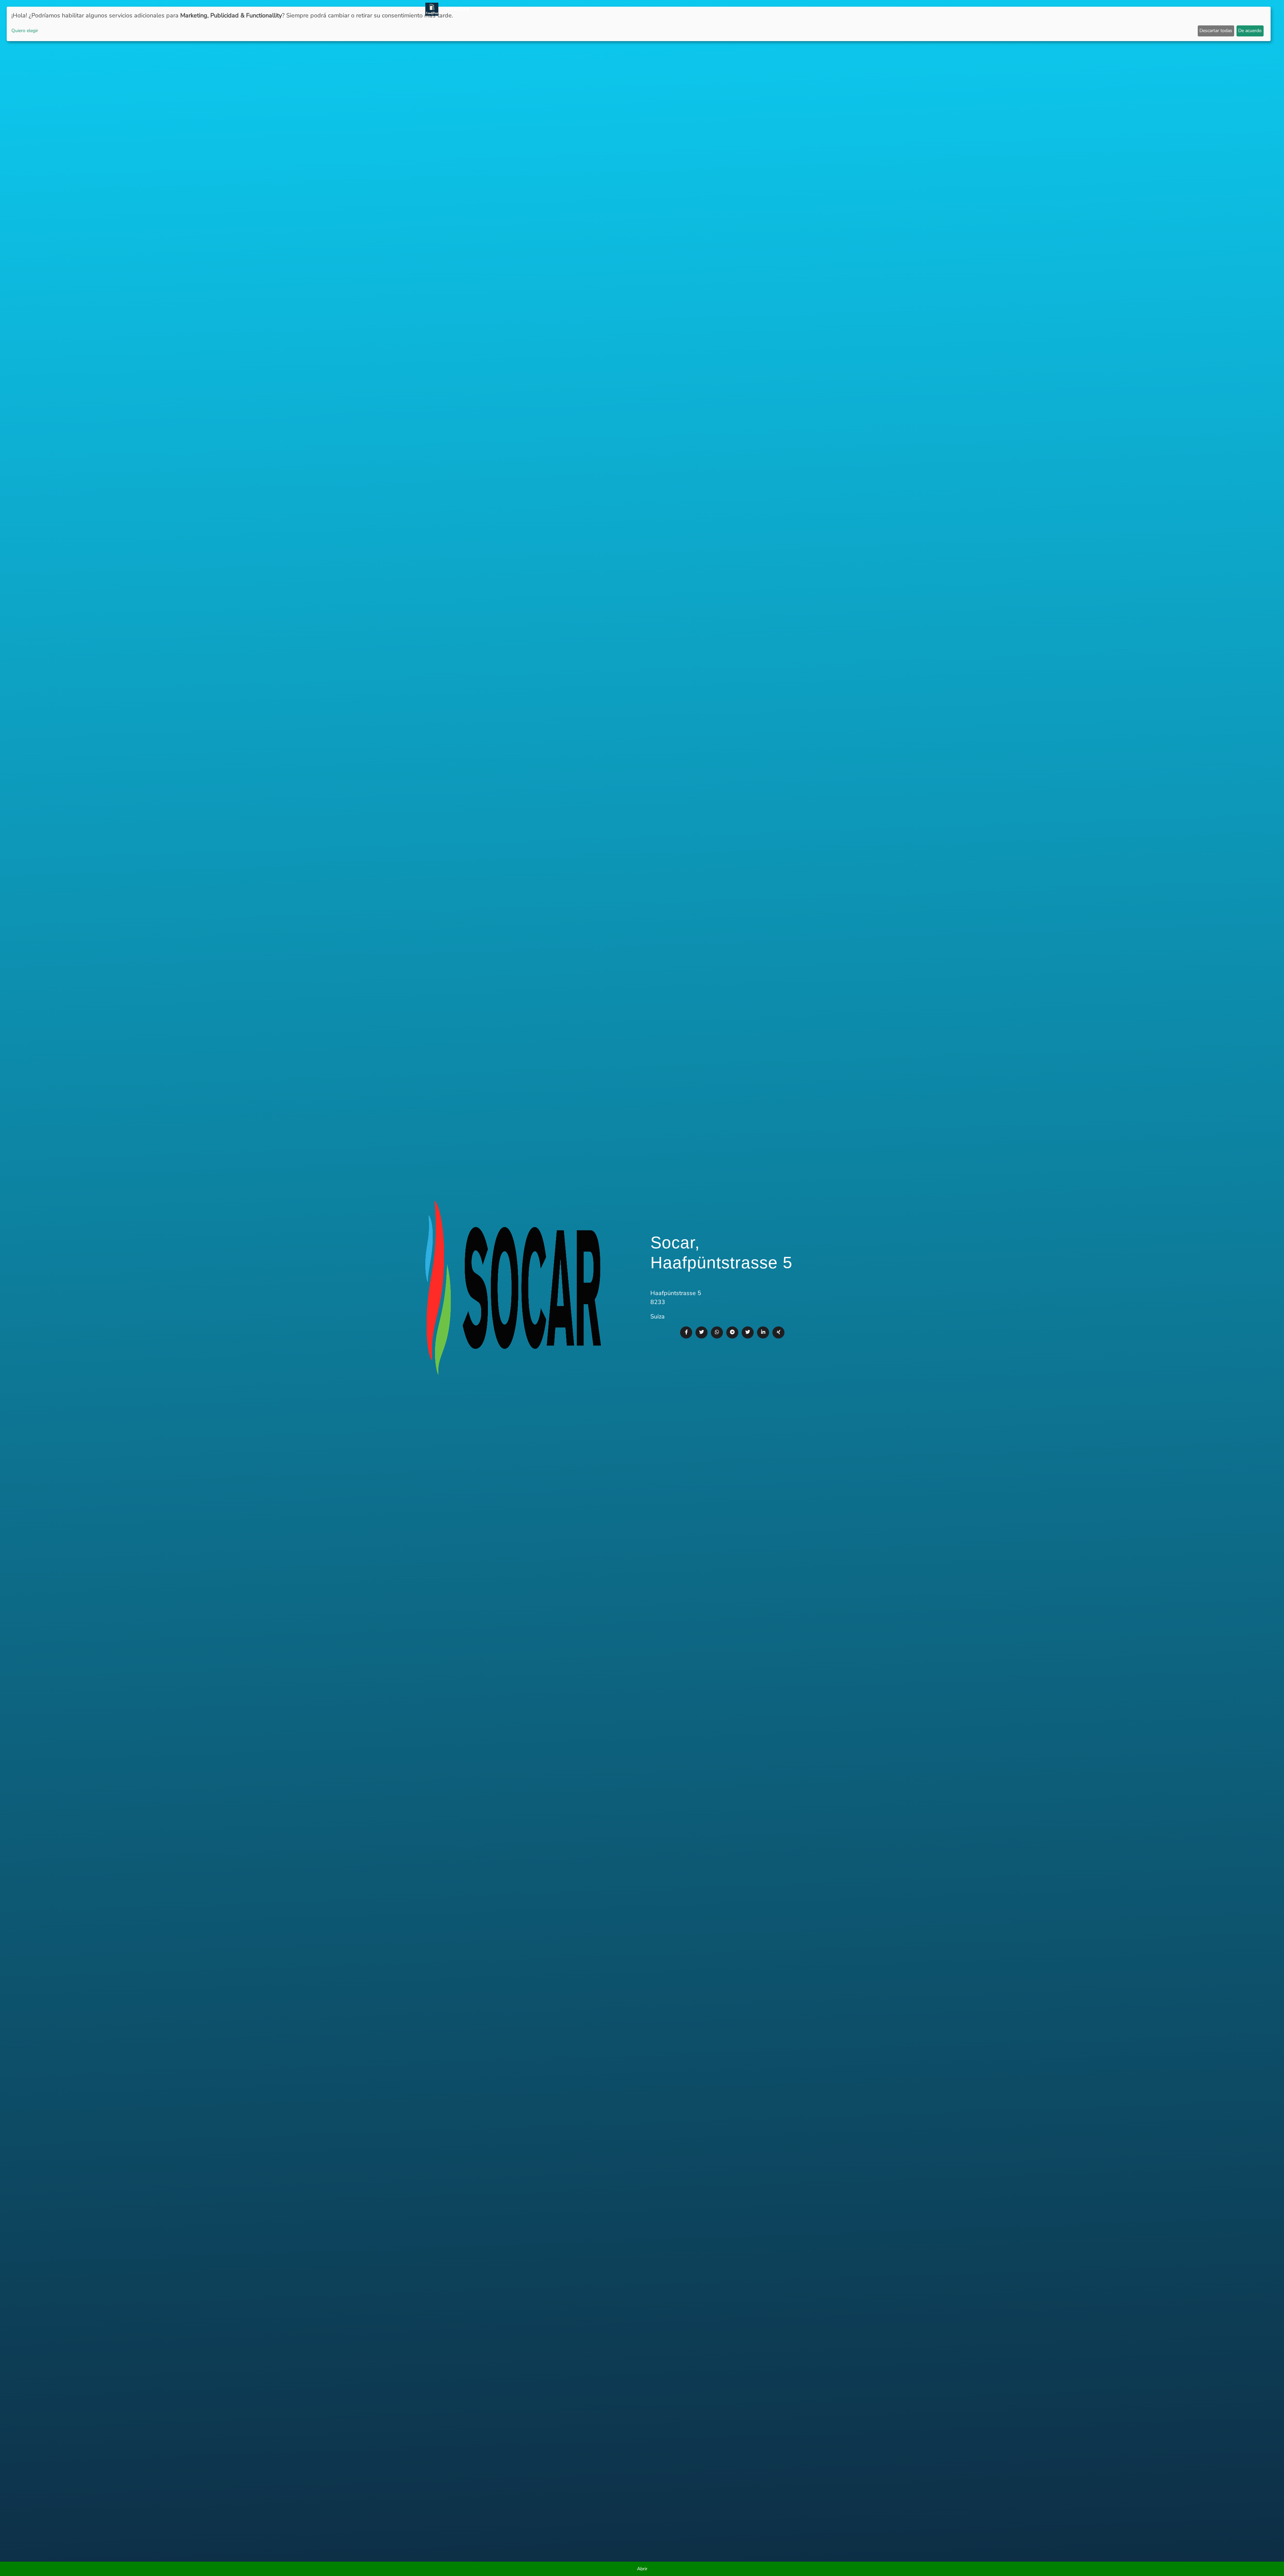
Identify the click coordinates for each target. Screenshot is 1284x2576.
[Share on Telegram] (732, 1332)
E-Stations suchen (804, 9)
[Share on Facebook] (686, 1332)
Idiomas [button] (843, 9)
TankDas (454, 9)
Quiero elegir (25, 31)
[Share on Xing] (778, 1332)
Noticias (655, 9)
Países (692, 9)
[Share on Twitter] (702, 1332)
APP (675, 9)
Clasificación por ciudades (740, 9)
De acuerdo (1250, 31)
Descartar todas (1216, 31)
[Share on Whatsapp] (717, 1332)
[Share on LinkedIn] (763, 1332)
